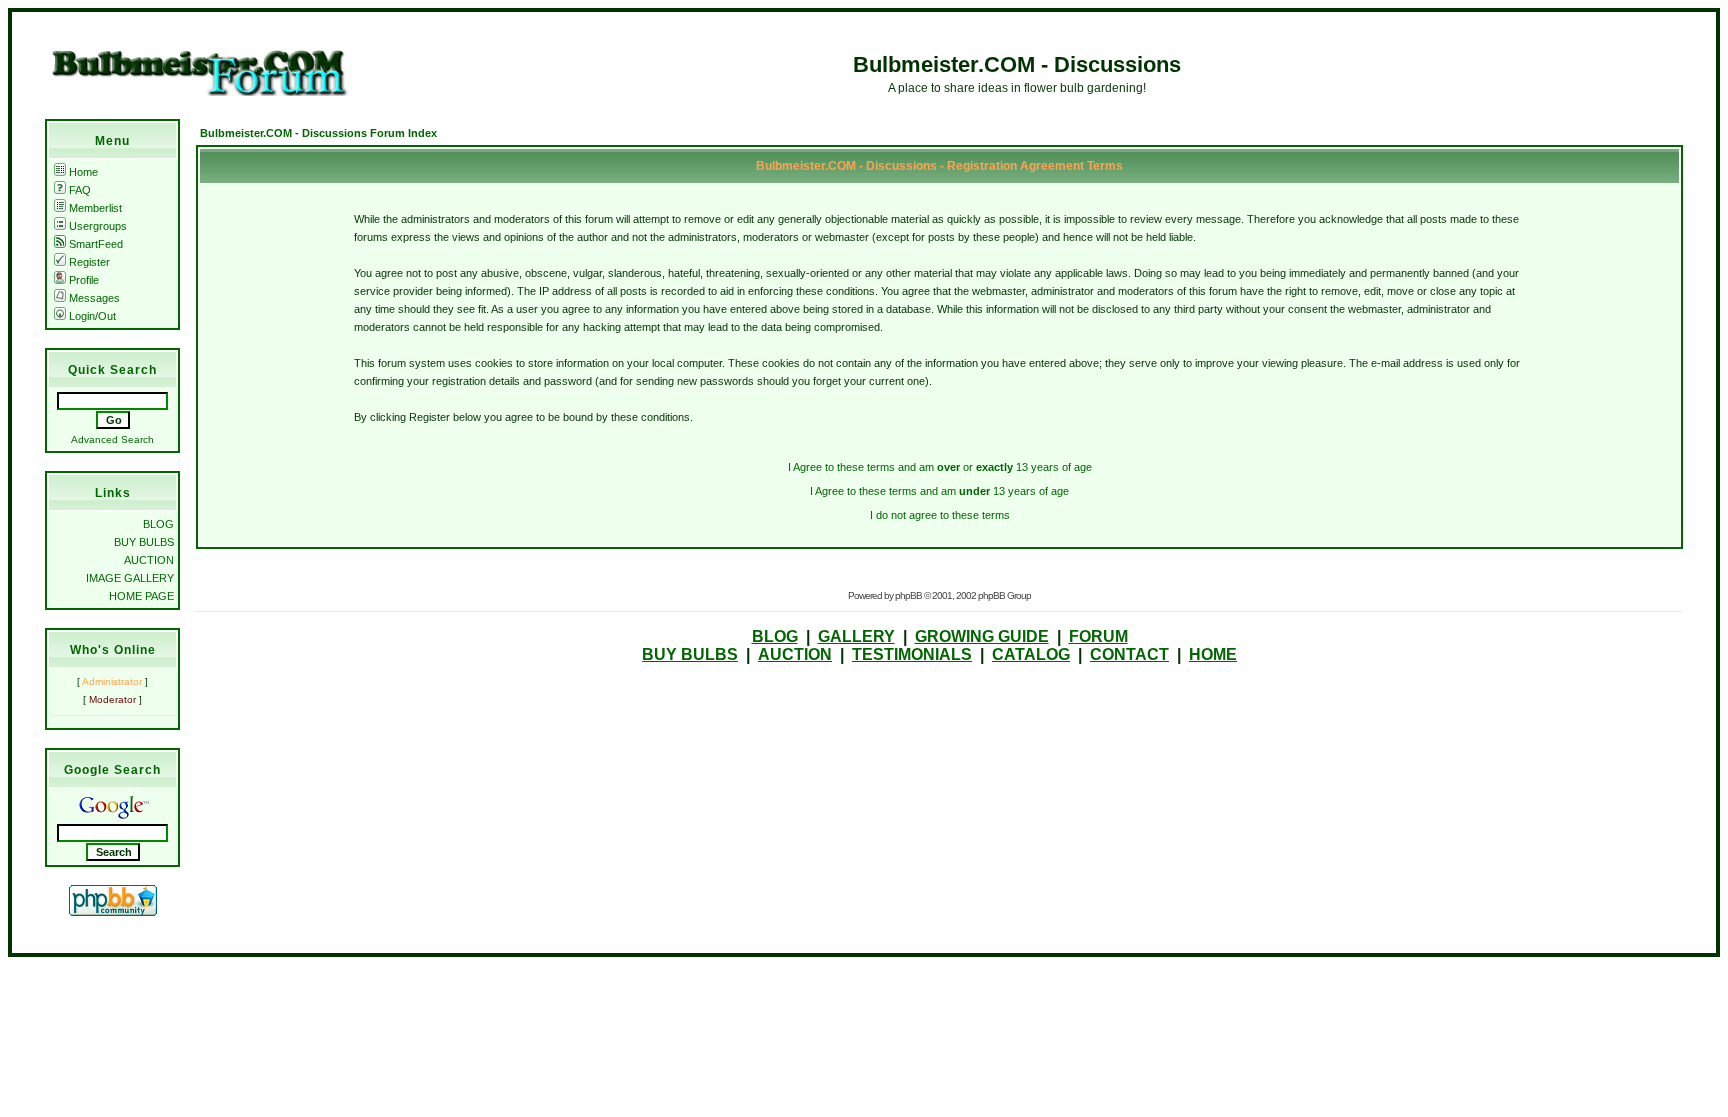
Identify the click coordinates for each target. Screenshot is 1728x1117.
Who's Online (113, 650)
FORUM (1098, 636)
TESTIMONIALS (912, 654)
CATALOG (1031, 654)
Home (83, 172)
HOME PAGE (141, 596)
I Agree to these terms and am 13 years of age (939, 491)
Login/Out (92, 316)
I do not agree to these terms (940, 515)
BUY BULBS (144, 542)
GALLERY (856, 636)
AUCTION (149, 560)
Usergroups (98, 226)
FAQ (80, 190)
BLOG (158, 524)
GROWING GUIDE (982, 636)
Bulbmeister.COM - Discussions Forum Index (318, 133)
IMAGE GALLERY (130, 578)
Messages (94, 298)
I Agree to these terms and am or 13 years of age (940, 467)
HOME (1213, 654)
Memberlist (95, 208)
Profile (84, 280)
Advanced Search (112, 439)
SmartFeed (96, 244)
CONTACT (1129, 654)
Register (89, 262)
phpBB (908, 595)
